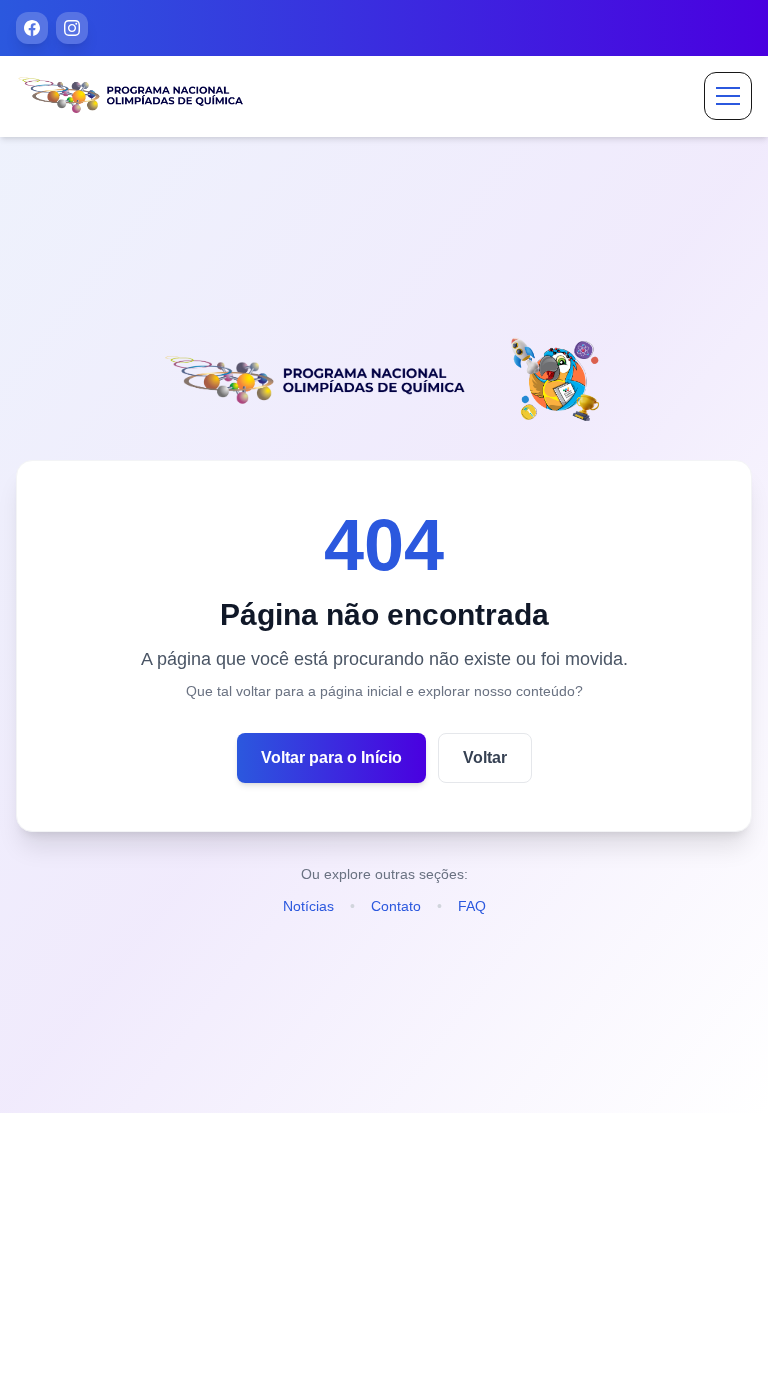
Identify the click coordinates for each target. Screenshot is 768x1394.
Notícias (308, 906)
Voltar (485, 757)
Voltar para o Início (331, 757)
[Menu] (728, 96)
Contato (396, 906)
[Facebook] (32, 28)
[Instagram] (72, 28)
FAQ (472, 906)
